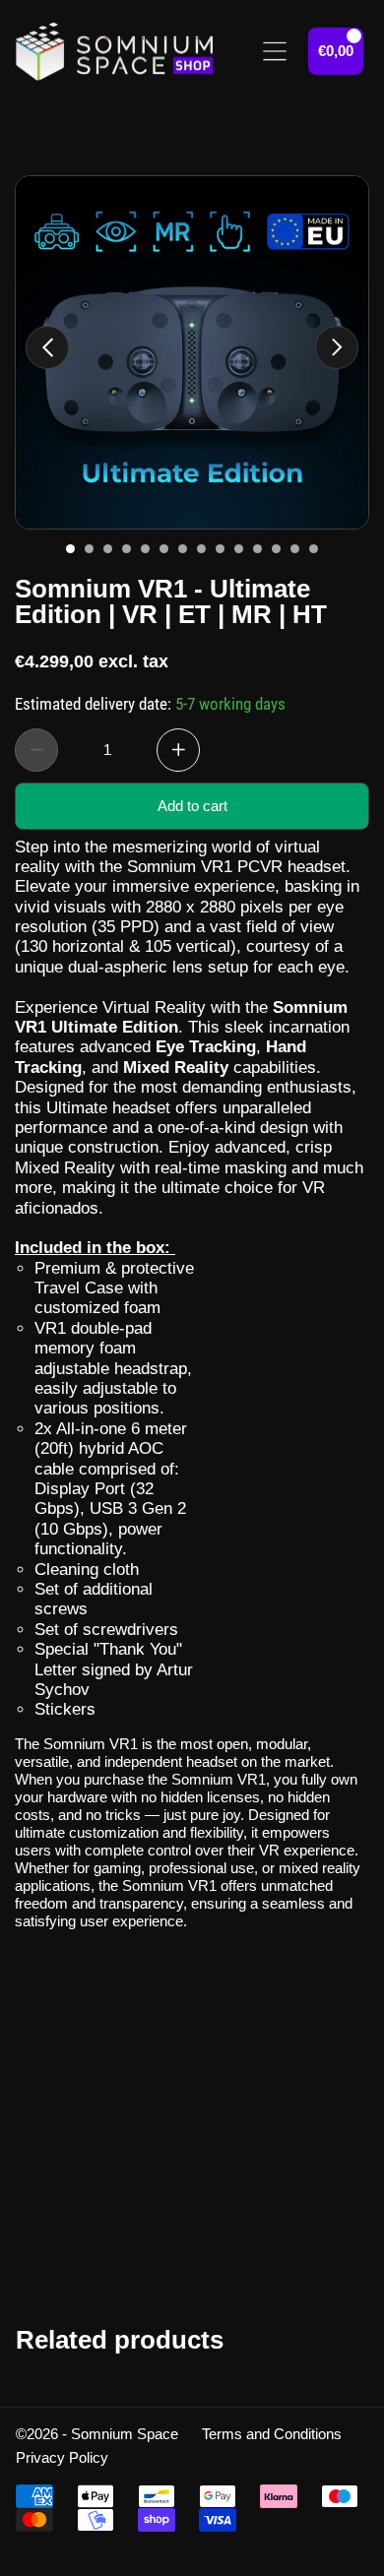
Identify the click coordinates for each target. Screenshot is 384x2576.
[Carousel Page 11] (257, 549)
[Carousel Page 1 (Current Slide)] (70, 549)
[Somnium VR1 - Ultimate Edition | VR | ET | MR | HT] (192, 352)
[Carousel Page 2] (89, 549)
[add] (178, 749)
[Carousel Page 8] (201, 549)
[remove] (36, 749)
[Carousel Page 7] (183, 549)
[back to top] (344, 2217)
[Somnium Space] (114, 52)
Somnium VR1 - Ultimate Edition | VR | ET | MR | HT (171, 599)
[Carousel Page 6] (164, 549)
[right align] (337, 347)
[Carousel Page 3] (108, 549)
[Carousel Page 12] (276, 549)
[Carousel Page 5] (145, 549)
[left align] (47, 347)
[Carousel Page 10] (239, 549)
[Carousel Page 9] (220, 549)
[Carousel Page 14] (314, 549)
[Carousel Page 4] (127, 549)
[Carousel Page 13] (295, 549)
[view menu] (275, 51)
